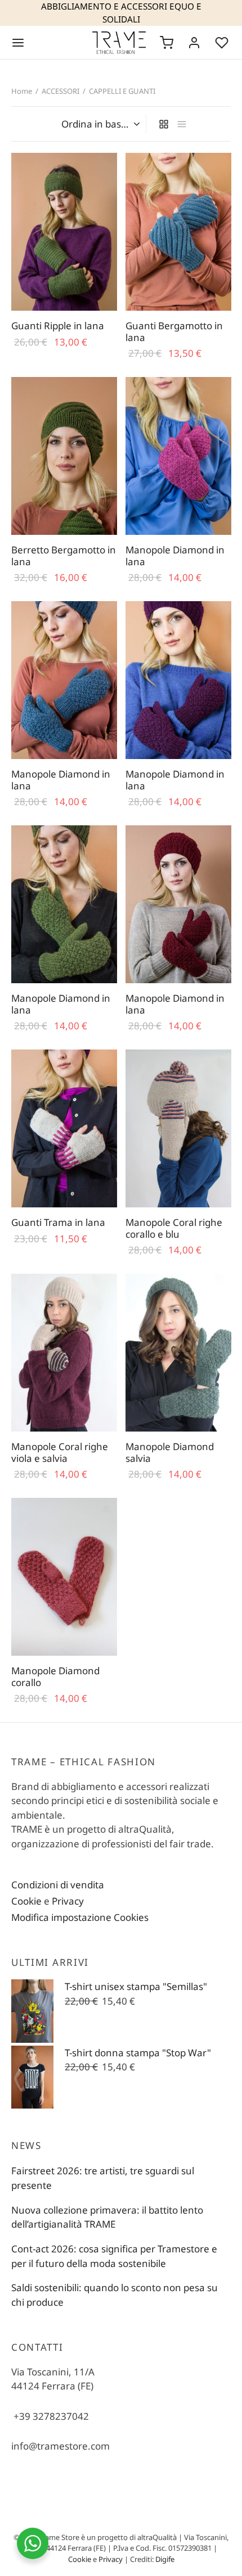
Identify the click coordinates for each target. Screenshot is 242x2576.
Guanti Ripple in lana (58, 326)
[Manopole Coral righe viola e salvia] (64, 1353)
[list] (182, 124)
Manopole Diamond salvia (170, 1452)
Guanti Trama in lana (58, 1222)
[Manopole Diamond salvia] (178, 1353)
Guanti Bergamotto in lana (174, 331)
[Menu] (18, 43)
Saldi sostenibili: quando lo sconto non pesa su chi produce (115, 2295)
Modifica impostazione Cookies (80, 1917)
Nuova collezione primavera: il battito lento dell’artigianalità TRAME (107, 2217)
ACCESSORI (60, 91)
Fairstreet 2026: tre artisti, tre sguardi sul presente (103, 2178)
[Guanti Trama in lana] (64, 1128)
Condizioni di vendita (58, 1885)
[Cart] (167, 43)
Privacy (68, 1901)
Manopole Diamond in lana (175, 555)
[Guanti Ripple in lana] (64, 232)
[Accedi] (194, 43)
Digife (165, 2559)
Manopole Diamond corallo (55, 1677)
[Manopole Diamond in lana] (178, 456)
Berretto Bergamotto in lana (64, 555)
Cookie (26, 1901)
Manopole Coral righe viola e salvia (60, 1452)
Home (22, 91)
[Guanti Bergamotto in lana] (178, 232)
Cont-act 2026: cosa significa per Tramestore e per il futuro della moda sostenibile (114, 2256)
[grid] (164, 124)
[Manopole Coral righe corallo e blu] (178, 1128)
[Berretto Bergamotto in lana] (64, 456)
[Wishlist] (223, 43)
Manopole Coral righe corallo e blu (174, 1228)
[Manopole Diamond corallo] (64, 1577)
